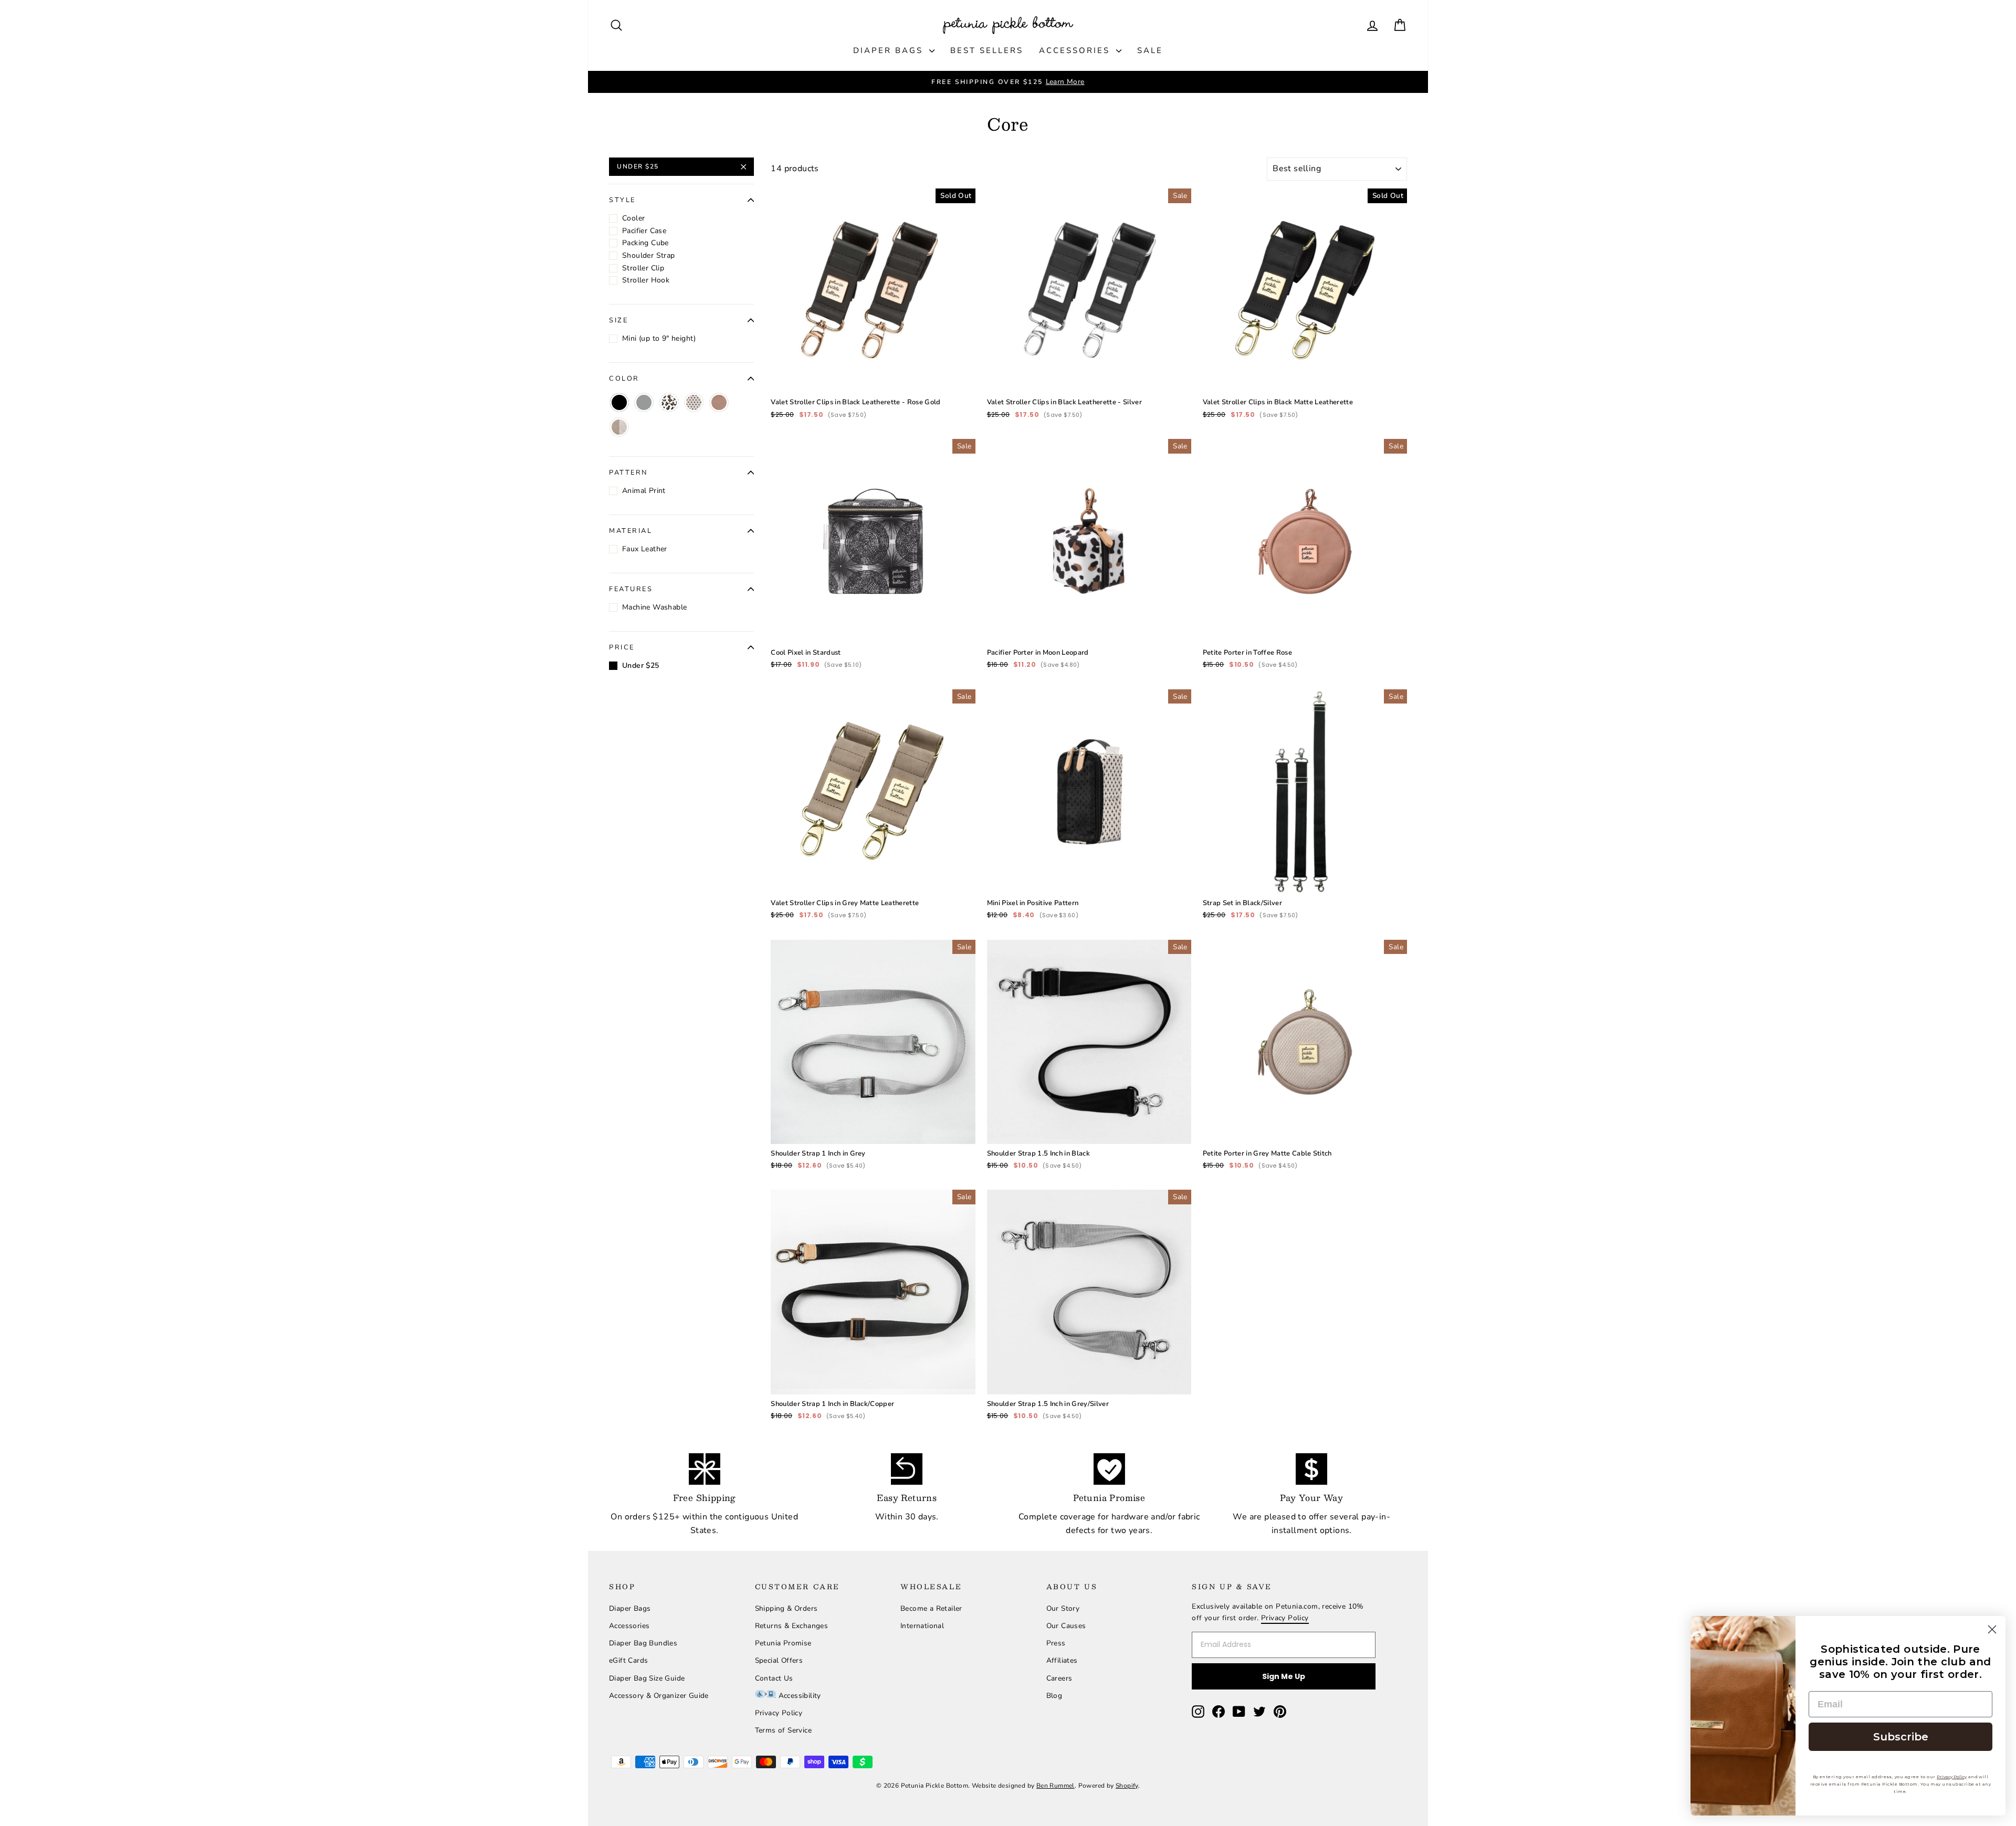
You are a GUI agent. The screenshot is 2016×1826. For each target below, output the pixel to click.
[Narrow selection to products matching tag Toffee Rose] (719, 402)
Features (631, 589)
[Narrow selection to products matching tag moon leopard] (669, 402)
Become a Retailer (931, 1608)
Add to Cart (873, 354)
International (922, 1626)
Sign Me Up (1284, 1676)
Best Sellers (987, 50)
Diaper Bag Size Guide (647, 1678)
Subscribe (1901, 1737)
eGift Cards (628, 1660)
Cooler (633, 218)
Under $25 (638, 166)
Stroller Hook (646, 280)
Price (622, 647)
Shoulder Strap (649, 255)
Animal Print (644, 491)
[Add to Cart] (959, 376)
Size (618, 320)
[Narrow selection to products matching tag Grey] (644, 402)
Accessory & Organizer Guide (659, 1696)
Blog (1054, 1696)
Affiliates (1062, 1660)
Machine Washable (654, 607)
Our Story (1063, 1608)
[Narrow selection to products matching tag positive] (694, 402)
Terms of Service (783, 1730)
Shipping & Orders (786, 1608)
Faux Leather (645, 549)
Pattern (628, 473)
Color (624, 379)
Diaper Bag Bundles (643, 1643)
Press (1056, 1643)
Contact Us (774, 1678)
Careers (1059, 1678)
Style (622, 200)
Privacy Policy (779, 1713)
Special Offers (779, 1660)
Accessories (1076, 50)
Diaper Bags (890, 50)
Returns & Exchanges (792, 1626)
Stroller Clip (643, 268)
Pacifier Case (644, 231)
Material (631, 531)
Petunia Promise (783, 1643)
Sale (1150, 50)
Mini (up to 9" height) (659, 338)
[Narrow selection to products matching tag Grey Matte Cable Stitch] (619, 427)
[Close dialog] (1992, 1629)
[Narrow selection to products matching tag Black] (619, 402)
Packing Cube (645, 243)
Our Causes (1066, 1626)
